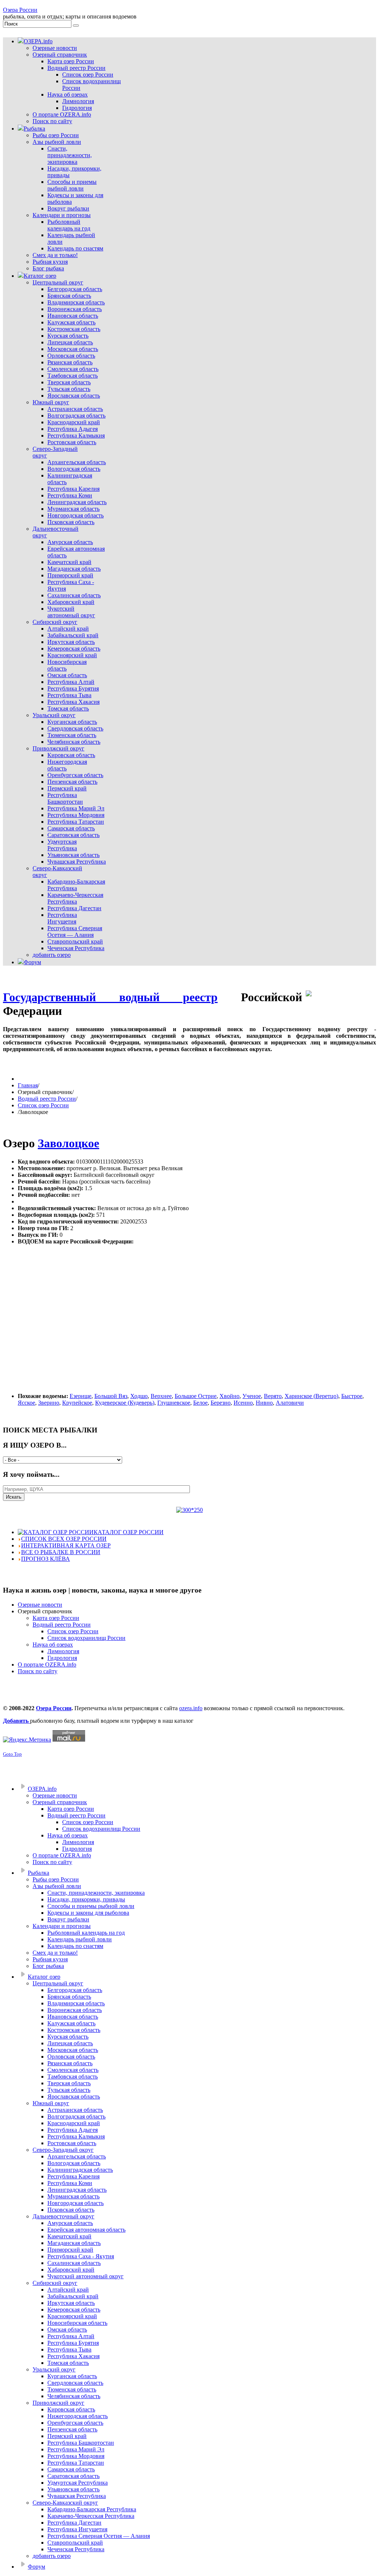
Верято (273, 1396)
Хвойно (229, 1396)
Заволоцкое (68, 1143)
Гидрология (62, 1658)
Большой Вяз (111, 1396)
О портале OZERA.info (47, 1665)
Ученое (252, 1396)
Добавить (16, 1721)
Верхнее (161, 1396)
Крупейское (77, 1403)
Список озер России (43, 1105)
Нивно (264, 1403)
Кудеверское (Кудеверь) (125, 1403)
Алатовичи (290, 1403)
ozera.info (191, 1708)
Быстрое (352, 1396)
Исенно (243, 1403)
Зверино (49, 1403)
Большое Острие (196, 1396)
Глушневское (174, 1403)
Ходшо (139, 1396)
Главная (28, 1085)
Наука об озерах (53, 1645)
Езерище (81, 1396)
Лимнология (63, 1651)
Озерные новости (40, 1605)
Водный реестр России (47, 1099)
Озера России (20, 10)
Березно (221, 1403)
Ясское (26, 1403)
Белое (200, 1403)
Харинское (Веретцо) (311, 1396)
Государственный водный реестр (110, 997)
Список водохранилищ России (86, 1638)
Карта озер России (56, 1618)
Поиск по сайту (38, 1671)
